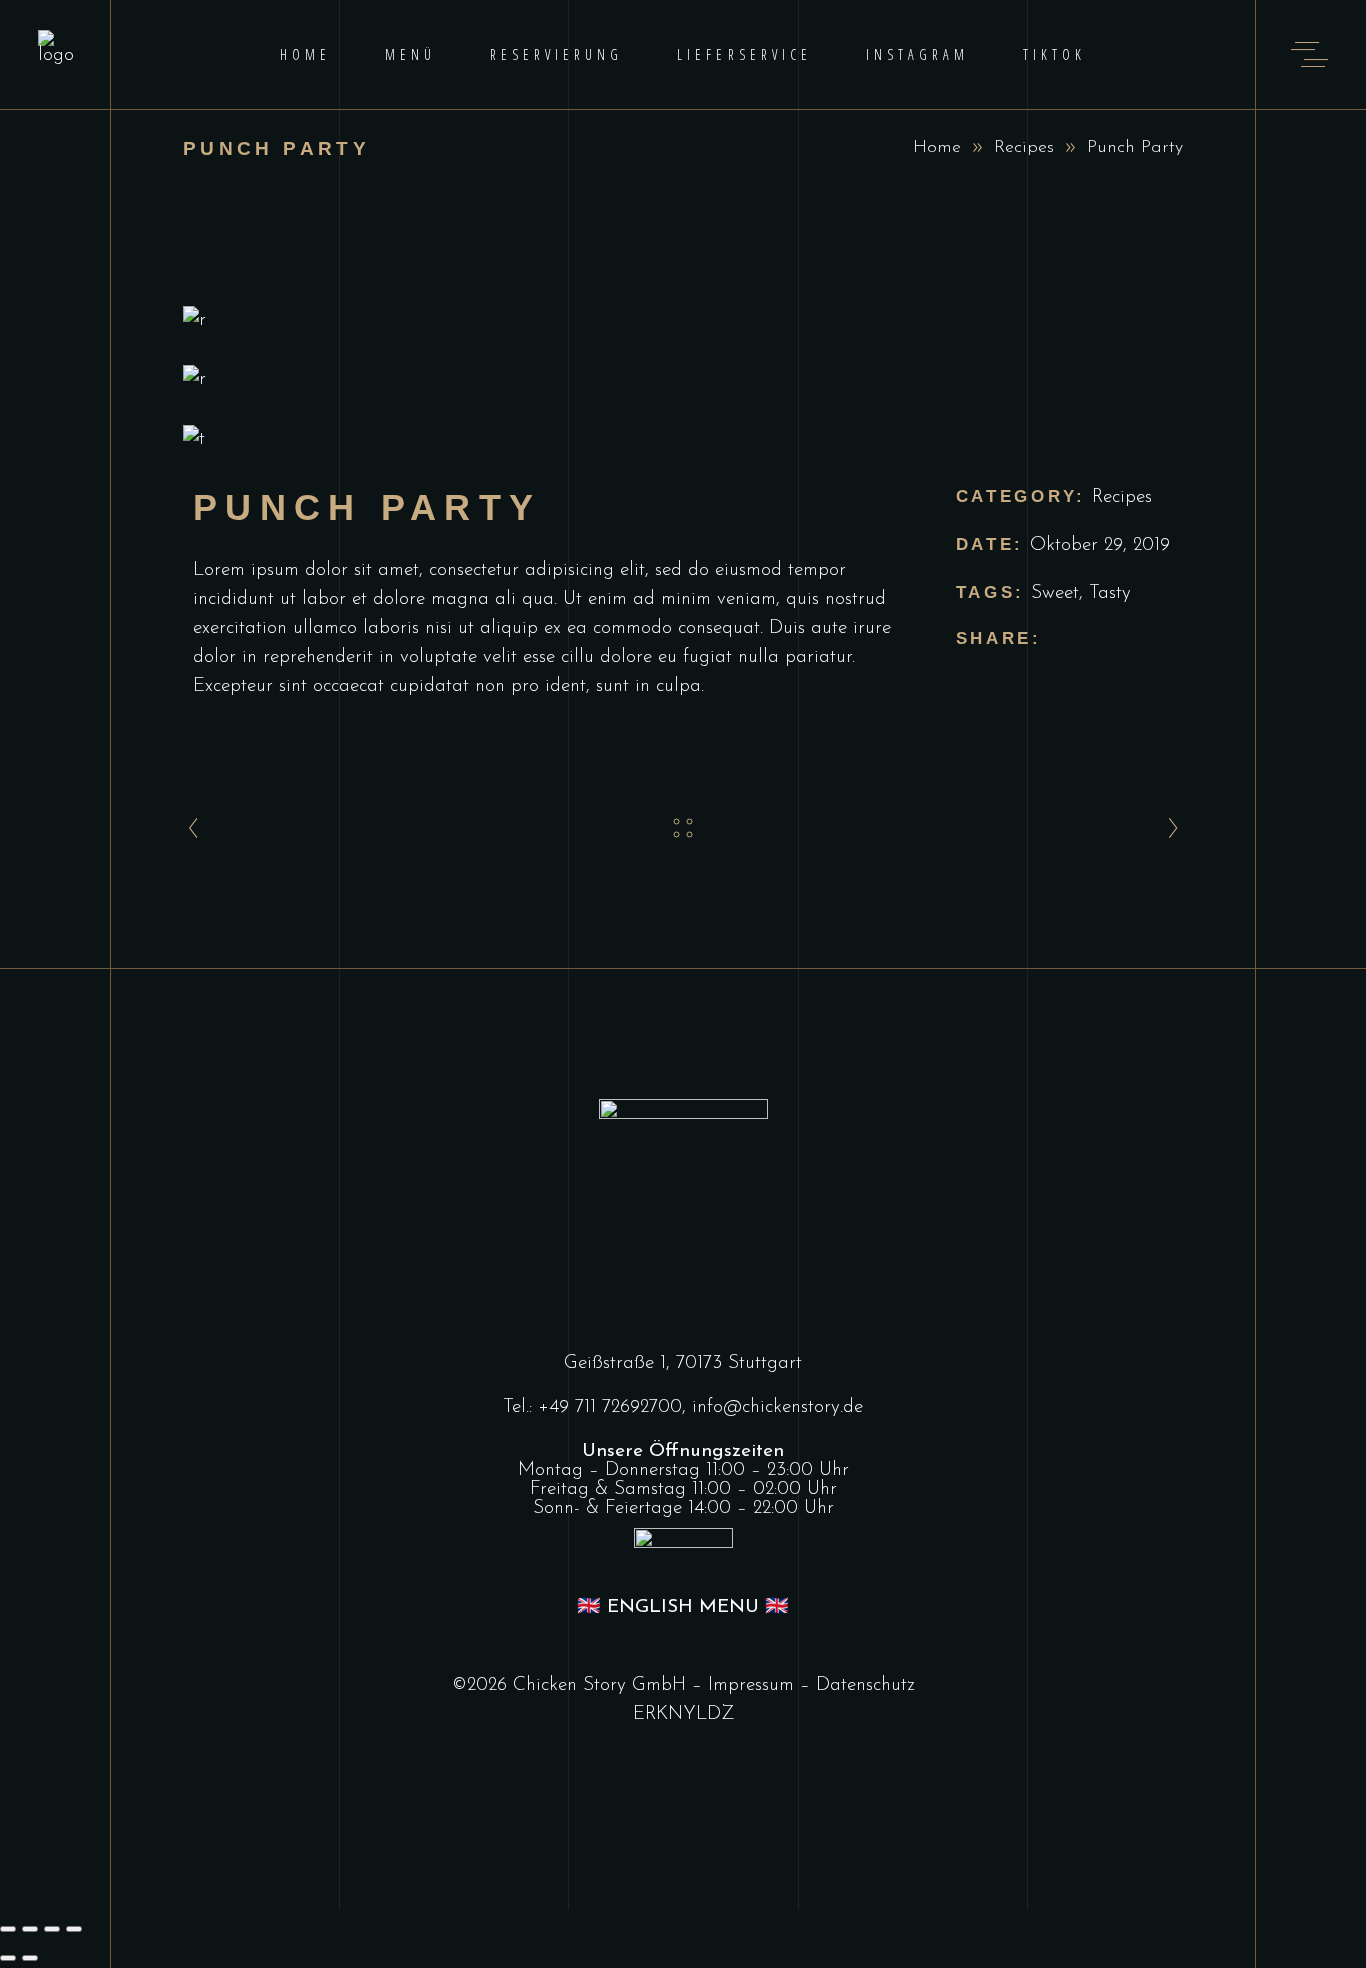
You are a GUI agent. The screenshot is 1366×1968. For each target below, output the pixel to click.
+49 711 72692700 (610, 1407)
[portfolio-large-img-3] (683, 439)
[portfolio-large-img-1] (683, 320)
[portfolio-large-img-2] (683, 379)
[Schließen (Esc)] (74, 1929)
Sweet (1055, 593)
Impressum (751, 1685)
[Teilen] (52, 1929)
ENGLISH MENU (683, 1607)
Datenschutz (865, 1685)
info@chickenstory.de (777, 1407)
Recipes (1024, 148)
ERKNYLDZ (683, 1714)
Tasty (1110, 593)
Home (937, 148)
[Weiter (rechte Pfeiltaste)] (30, 1958)
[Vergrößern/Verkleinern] (8, 1929)
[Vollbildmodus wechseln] (30, 1929)
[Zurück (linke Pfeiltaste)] (8, 1958)
